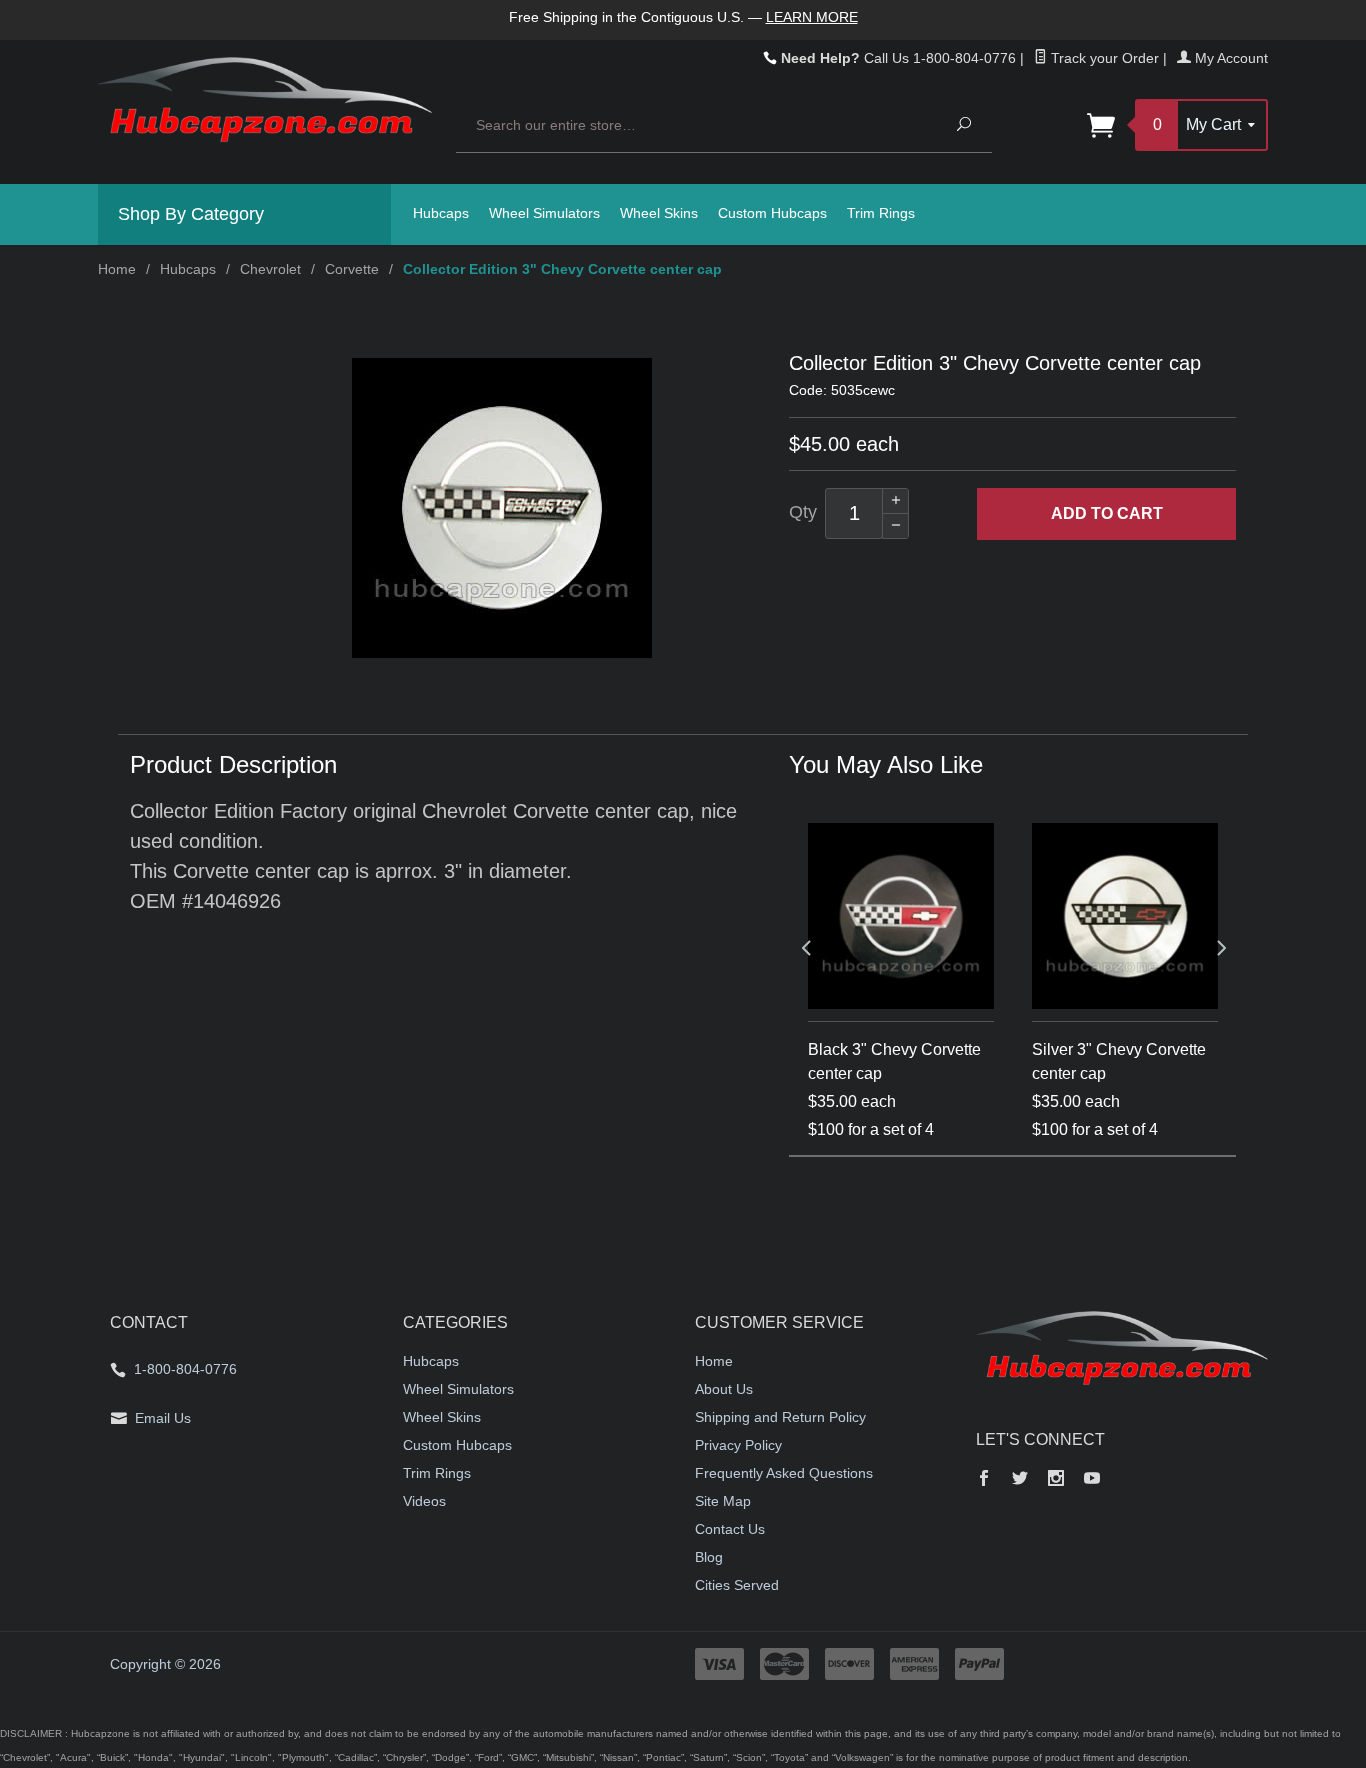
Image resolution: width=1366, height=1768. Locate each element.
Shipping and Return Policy (780, 1417)
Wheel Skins (659, 213)
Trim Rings (881, 213)
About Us (724, 1389)
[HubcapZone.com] (265, 110)
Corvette (352, 269)
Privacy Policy (738, 1445)
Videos (424, 1501)
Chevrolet (270, 269)
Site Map (723, 1501)
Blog (709, 1557)
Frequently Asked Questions (784, 1473)
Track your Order (1103, 58)
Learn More (812, 17)
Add (1107, 513)
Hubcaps (441, 213)
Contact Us (730, 1529)
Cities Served (737, 1585)
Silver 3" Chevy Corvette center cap (1119, 1061)
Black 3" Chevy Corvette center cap (894, 1061)
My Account (1229, 58)
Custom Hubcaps (772, 213)
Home (117, 269)
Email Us (163, 1418)
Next (1220, 947)
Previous (806, 947)
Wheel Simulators (544, 213)
